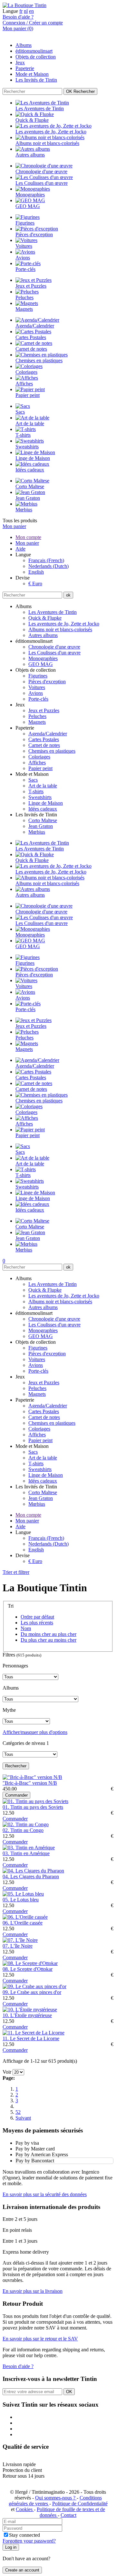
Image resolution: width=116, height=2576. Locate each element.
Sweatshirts (40, 797)
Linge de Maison (46, 803)
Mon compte (28, 537)
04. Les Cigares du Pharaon (31, 1876)
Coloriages (39, 757)
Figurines (38, 676)
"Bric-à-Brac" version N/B (30, 1783)
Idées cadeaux (43, 809)
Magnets (37, 722)
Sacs (33, 780)
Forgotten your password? (29, 2541)
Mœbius (37, 832)
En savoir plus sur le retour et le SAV (40, 2339)
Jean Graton (41, 826)
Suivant (23, 2118)
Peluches (37, 716)
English (36, 572)
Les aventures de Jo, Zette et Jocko (64, 624)
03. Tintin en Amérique (26, 1853)
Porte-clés (38, 699)
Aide (20, 549)
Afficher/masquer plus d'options (35, 1732)
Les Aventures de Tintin (53, 612)
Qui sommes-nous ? (56, 2498)
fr (21, 11)
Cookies (25, 2509)
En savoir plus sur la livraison (33, 2291)
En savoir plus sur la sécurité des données (45, 2194)
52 (18, 2112)
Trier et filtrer (16, 1572)
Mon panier (14, 526)
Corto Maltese (43, 820)
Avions (36, 693)
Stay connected (24, 2535)
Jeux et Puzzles (44, 710)
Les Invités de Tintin (36, 80)
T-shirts (36, 791)
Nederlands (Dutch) (48, 566)
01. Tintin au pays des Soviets (33, 1807)
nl (26, 11)
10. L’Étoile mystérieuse (27, 2015)
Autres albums (43, 635)
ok (68, 595)
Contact (68, 2515)
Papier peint (40, 768)
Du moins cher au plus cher (48, 1634)
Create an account (22, 2570)
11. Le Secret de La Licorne (31, 2038)
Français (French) (46, 560)
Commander (16, 1795)
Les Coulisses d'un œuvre (54, 653)
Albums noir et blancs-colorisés (60, 629)
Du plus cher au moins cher (48, 1640)
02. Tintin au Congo (23, 1830)
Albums (24, 45)
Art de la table (43, 786)
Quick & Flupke (45, 618)
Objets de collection (36, 57)
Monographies (43, 658)
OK (80, 91)
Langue (10, 11)
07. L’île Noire (18, 1946)
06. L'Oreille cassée (23, 1923)
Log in (11, 2547)
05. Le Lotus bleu (21, 1900)
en (31, 11)
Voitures (37, 687)
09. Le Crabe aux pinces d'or (32, 1992)
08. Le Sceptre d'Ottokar (28, 1969)
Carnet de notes (44, 745)
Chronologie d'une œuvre (54, 647)
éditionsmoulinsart (34, 51)
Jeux (20, 63)
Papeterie (25, 68)
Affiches (37, 763)
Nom (26, 1628)
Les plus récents (37, 1623)
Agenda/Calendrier (48, 734)
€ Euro (35, 583)
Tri (11, 1606)
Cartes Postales (44, 739)
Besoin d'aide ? (18, 17)
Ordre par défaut (37, 1617)
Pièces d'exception (47, 682)
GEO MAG (41, 664)
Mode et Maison (32, 74)
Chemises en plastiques (52, 751)
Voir (7, 2072)
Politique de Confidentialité (80, 2504)
